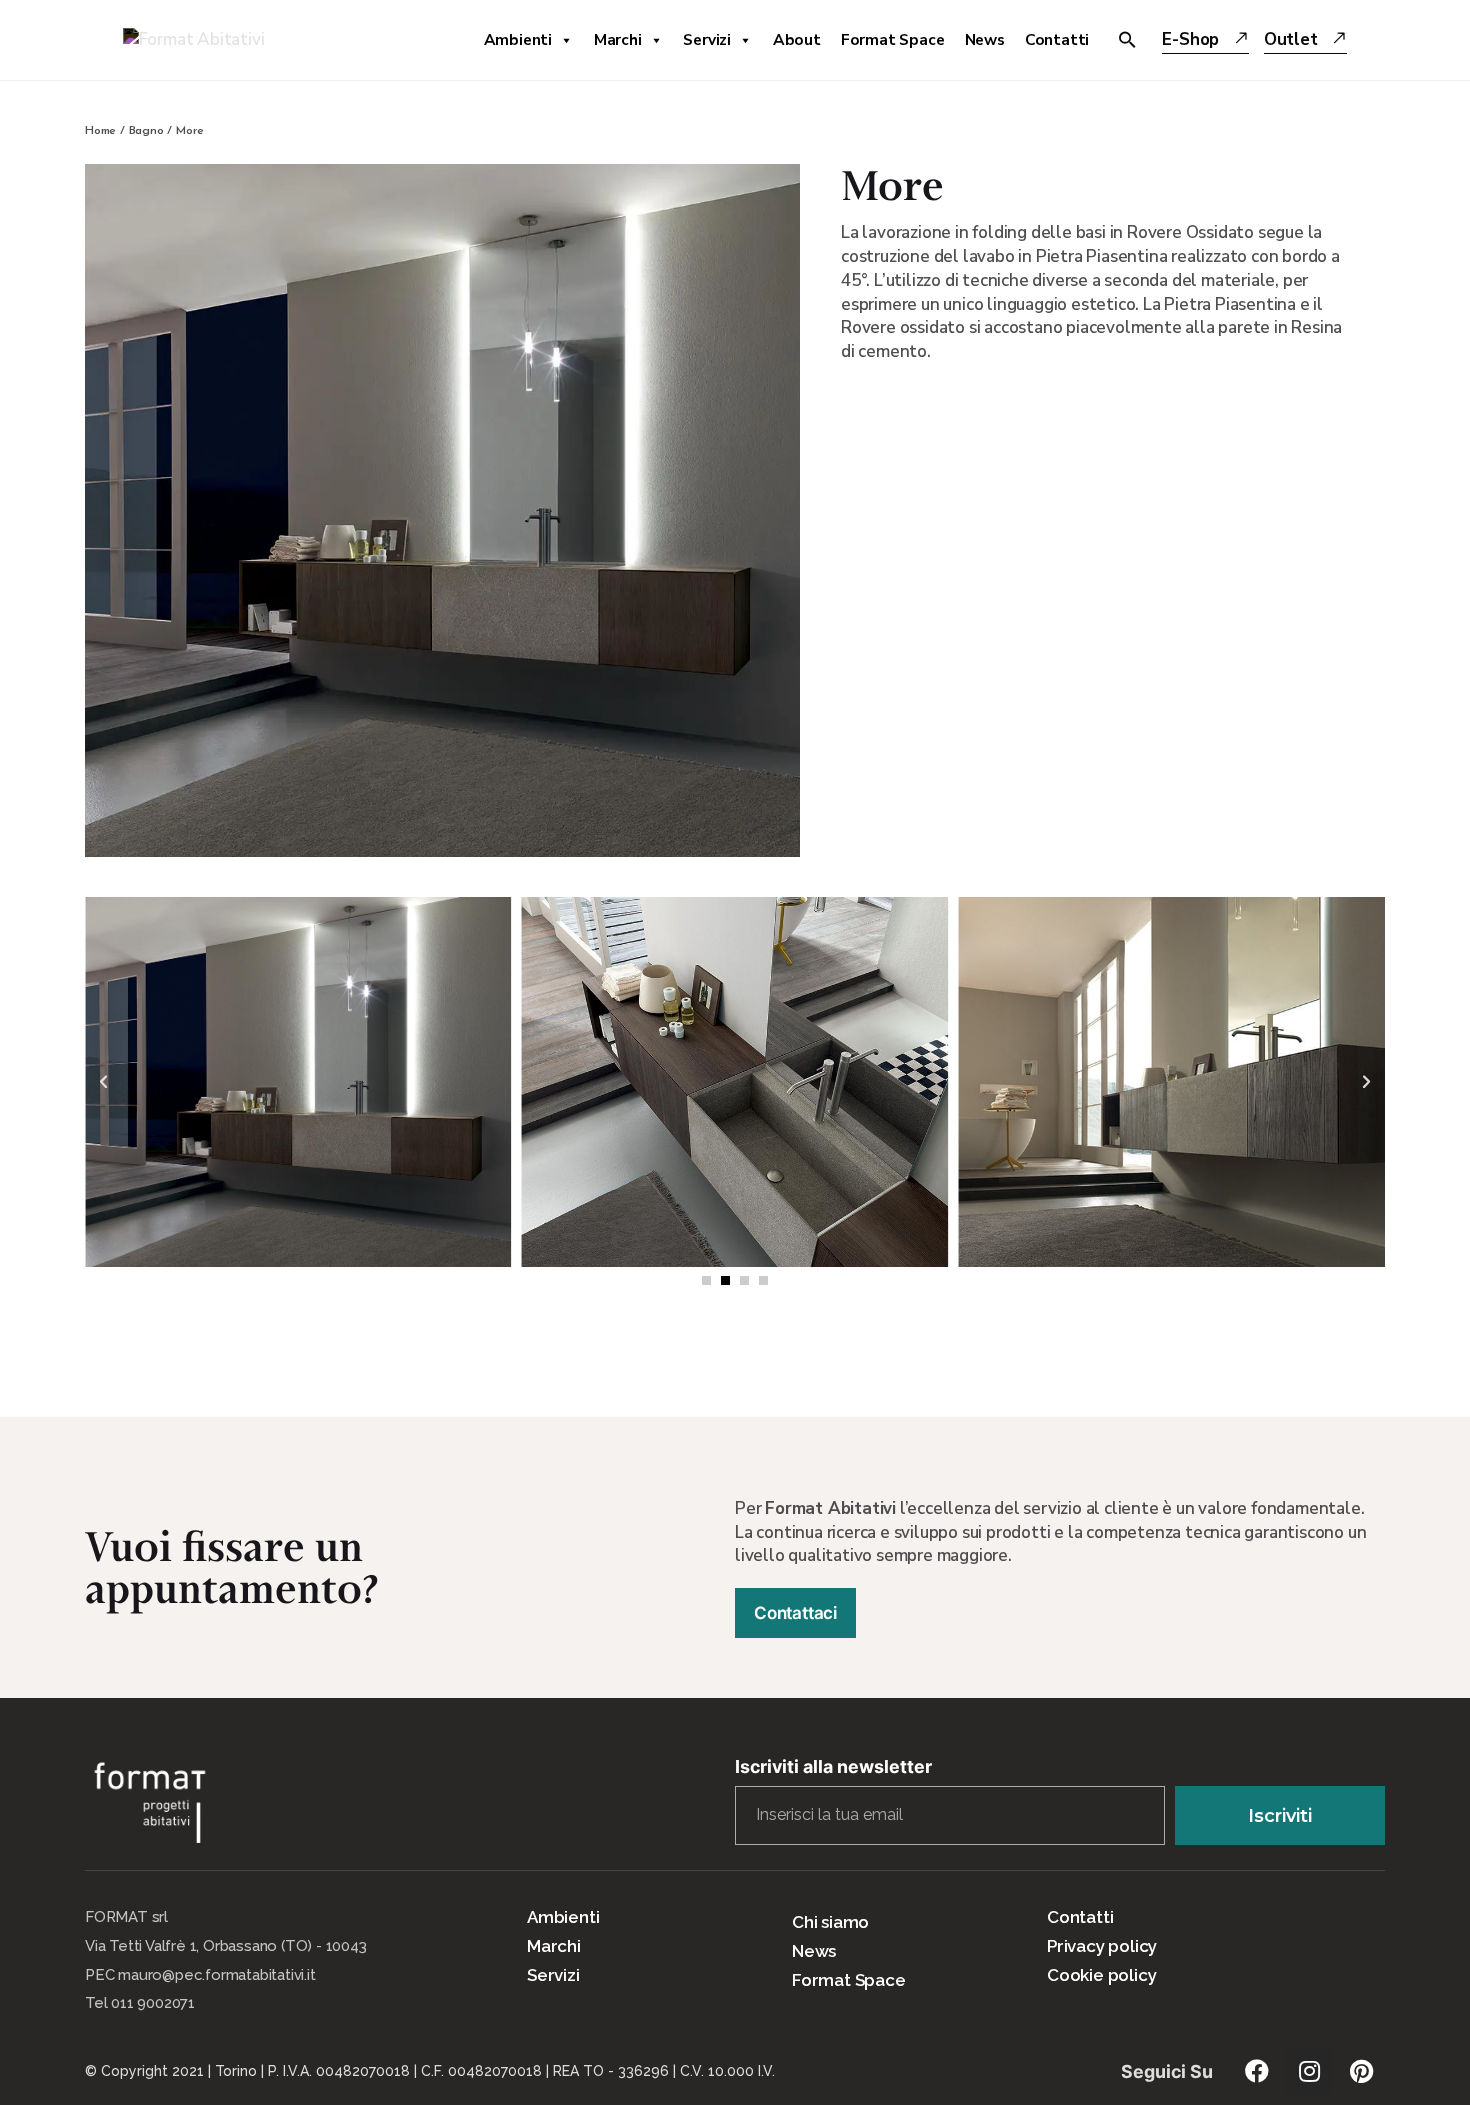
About (797, 39)
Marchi (618, 39)
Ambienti (518, 39)
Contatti (1057, 39)
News (985, 39)
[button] (706, 1280)
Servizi (707, 39)
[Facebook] (1257, 2071)
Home (100, 131)
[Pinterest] (1361, 2071)
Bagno (146, 131)
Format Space (893, 39)
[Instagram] (1309, 2071)
